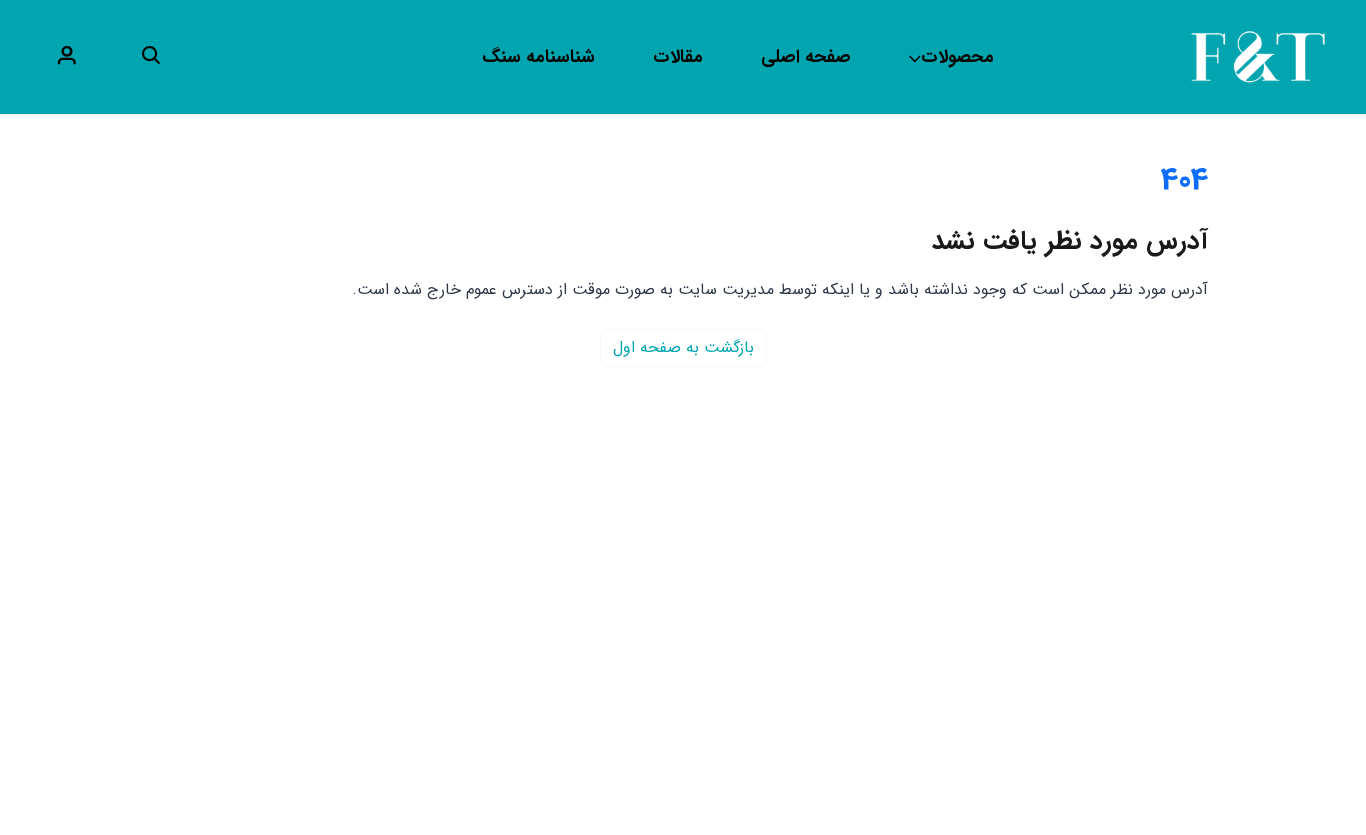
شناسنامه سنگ (538, 57)
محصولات (957, 57)
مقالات (678, 57)
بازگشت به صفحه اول (683, 347)
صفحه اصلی (806, 57)
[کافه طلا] (1258, 56)
